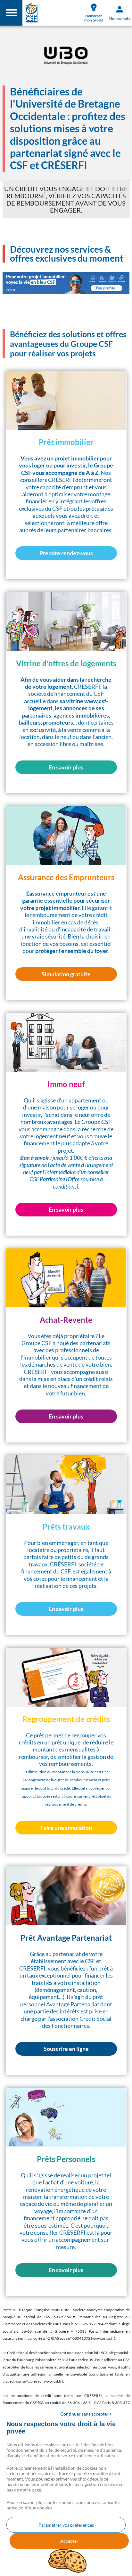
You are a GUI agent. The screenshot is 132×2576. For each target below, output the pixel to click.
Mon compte (120, 18)
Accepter (69, 2541)
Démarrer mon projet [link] (94, 18)
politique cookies (35, 2508)
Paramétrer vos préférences (66, 2525)
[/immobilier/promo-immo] (66, 283)
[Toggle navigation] (11, 13)
